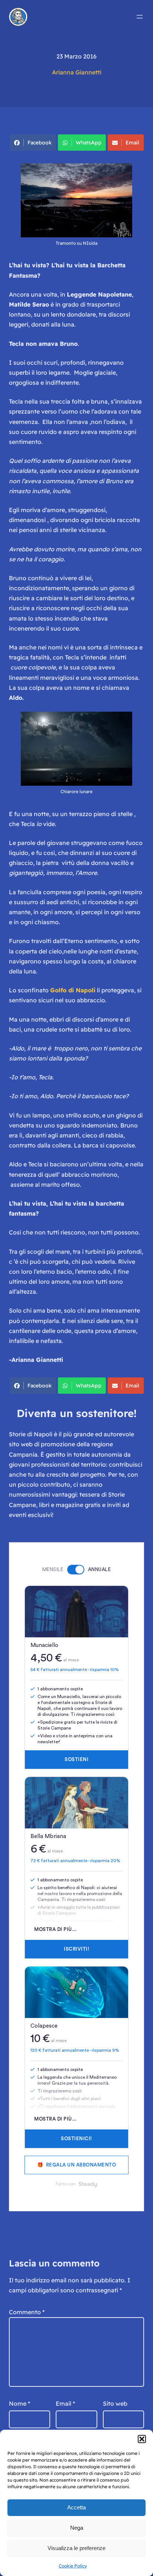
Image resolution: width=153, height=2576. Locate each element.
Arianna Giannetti (77, 72)
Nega (77, 2528)
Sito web (115, 2403)
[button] (142, 2439)
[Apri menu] (140, 17)
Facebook (40, 143)
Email (132, 143)
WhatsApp (89, 143)
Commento (27, 2312)
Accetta (76, 2507)
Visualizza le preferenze (76, 2548)
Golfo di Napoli (73, 990)
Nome (19, 2403)
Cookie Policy (73, 2566)
